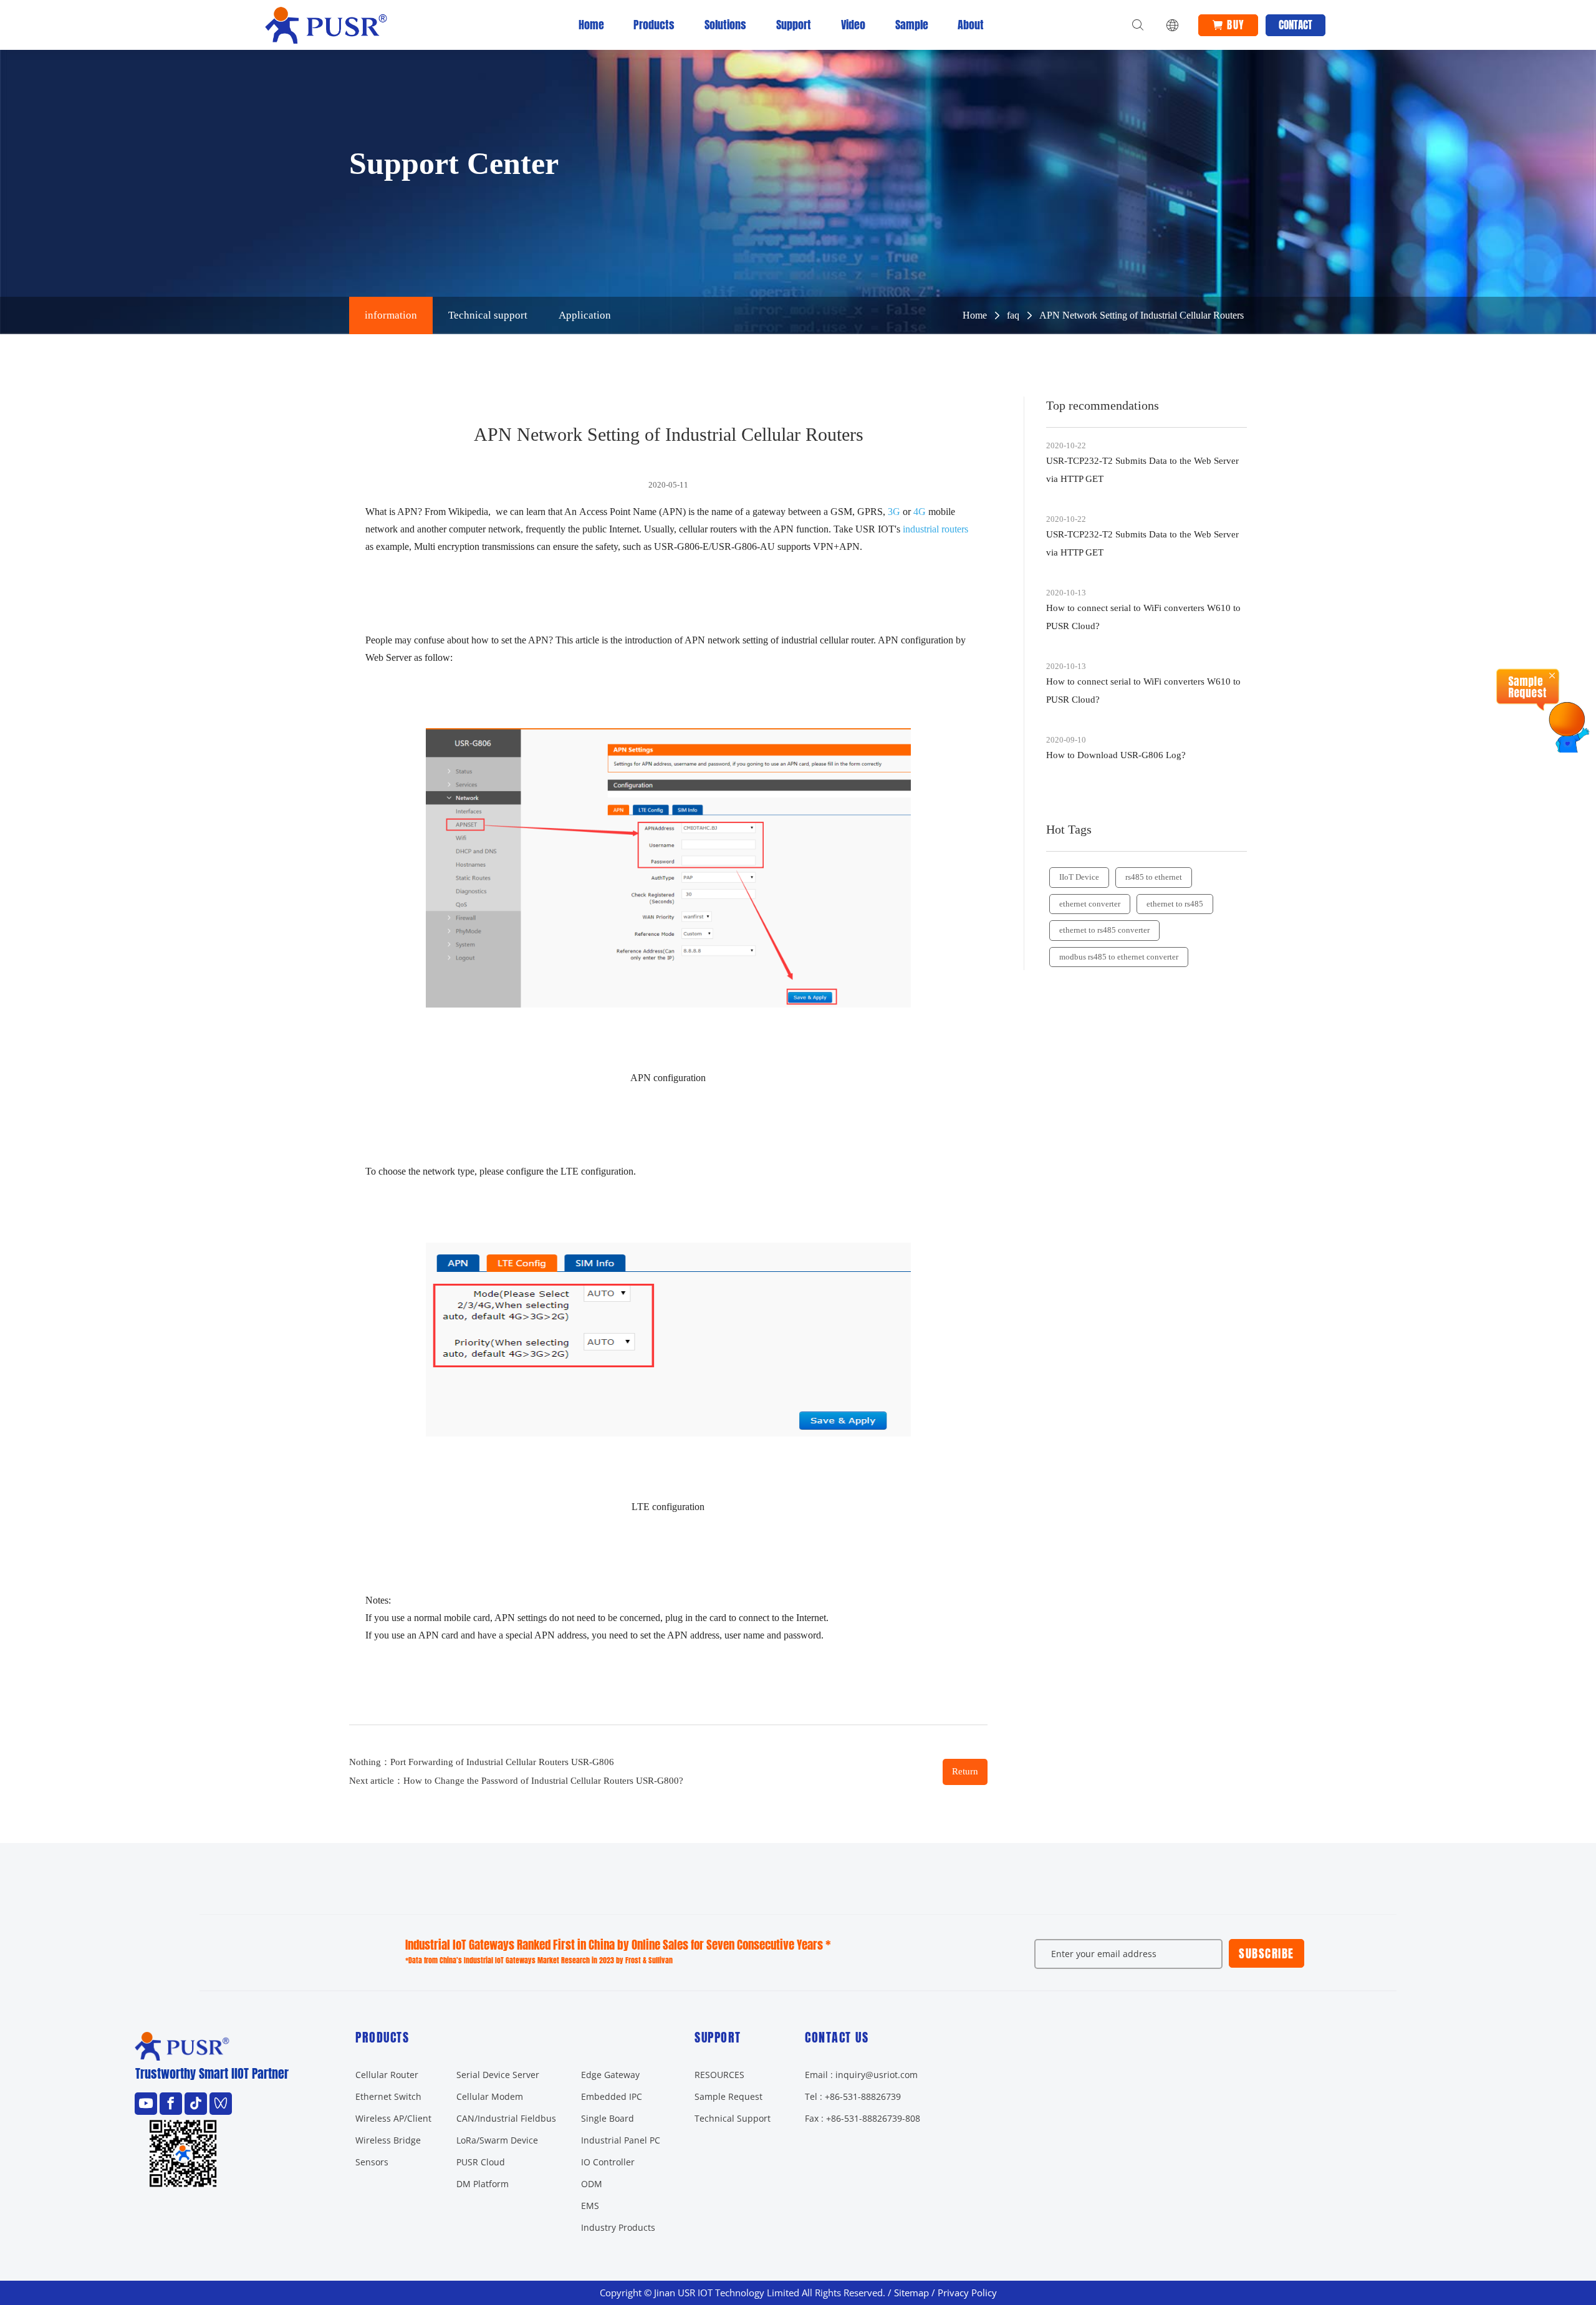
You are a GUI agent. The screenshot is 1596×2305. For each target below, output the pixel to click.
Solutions (725, 25)
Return (965, 1771)
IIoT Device (1079, 877)
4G (920, 512)
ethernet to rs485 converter (1104, 930)
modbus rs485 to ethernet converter (1119, 957)
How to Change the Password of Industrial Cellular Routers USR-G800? (543, 1781)
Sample (912, 25)
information (391, 315)
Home (591, 25)
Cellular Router (387, 2075)
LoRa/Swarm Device (497, 2140)
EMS (590, 2206)
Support (794, 25)
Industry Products (618, 2227)
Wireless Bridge (388, 2140)
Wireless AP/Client (393, 2118)
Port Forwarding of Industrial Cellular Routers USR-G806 (502, 1762)
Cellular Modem (490, 2096)
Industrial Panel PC (621, 2140)
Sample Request (728, 2096)
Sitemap (911, 2293)
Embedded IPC (612, 2096)
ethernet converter (1090, 904)
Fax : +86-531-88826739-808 (863, 2118)
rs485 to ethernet (1154, 877)
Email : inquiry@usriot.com (861, 2075)
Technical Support (733, 2118)
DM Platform (483, 2184)
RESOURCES (719, 2075)
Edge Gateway (610, 2075)
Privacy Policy (967, 2293)
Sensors (372, 2162)
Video (853, 25)
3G (894, 512)
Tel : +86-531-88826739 (853, 2096)
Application (585, 315)
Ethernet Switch (388, 2096)
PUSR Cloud (481, 2162)
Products (654, 25)
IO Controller (608, 2162)
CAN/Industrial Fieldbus (506, 2118)
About (971, 25)
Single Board (608, 2118)
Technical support (488, 315)
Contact (1296, 25)
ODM (592, 2184)
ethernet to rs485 (1175, 904)
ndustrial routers (937, 529)
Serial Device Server (498, 2075)
